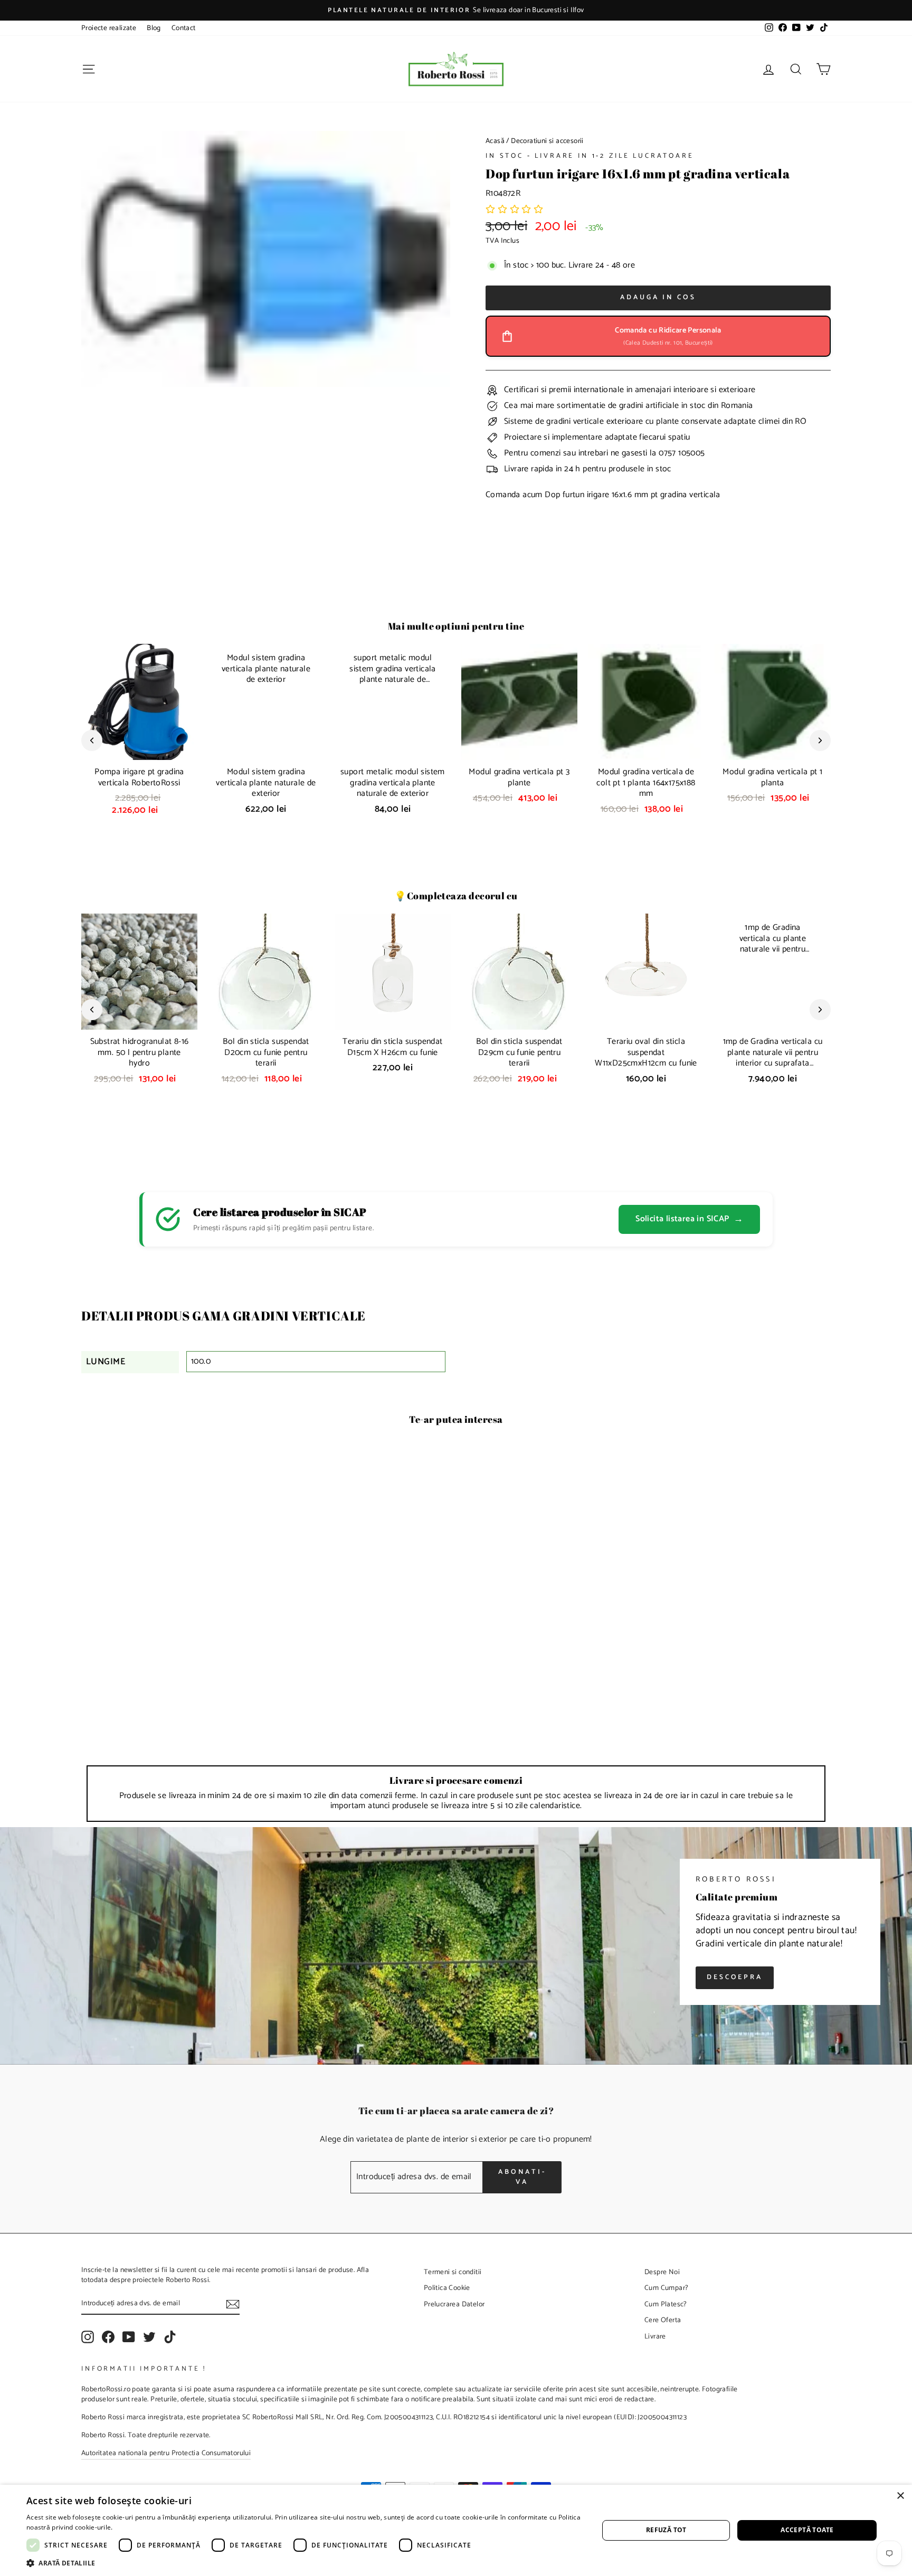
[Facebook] (108, 2337)
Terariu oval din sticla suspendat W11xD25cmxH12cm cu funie (646, 1053)
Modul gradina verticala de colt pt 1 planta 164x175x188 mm (646, 783)
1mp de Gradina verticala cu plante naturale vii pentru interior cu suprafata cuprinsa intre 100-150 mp (773, 1058)
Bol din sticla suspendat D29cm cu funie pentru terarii (519, 1053)
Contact (184, 28)
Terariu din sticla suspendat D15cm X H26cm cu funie (392, 1047)
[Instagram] (88, 2337)
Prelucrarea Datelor (454, 2304)
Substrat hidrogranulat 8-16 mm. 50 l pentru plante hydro (140, 1053)
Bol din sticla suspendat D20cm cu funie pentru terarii (266, 1053)
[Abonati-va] (233, 2304)
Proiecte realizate (109, 28)
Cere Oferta (663, 2320)
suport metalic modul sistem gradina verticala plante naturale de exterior (393, 783)
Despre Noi (662, 2272)
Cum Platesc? (666, 2304)
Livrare (655, 2336)
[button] (515, 210)
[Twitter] (149, 2337)
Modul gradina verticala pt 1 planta (772, 777)
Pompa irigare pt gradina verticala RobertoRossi (139, 777)
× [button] (900, 2496)
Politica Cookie (447, 2288)
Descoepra (735, 1977)
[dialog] (456, 2530)
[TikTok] (170, 2337)
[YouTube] (129, 2337)
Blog (154, 28)
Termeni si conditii (453, 2272)
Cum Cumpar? (666, 2288)
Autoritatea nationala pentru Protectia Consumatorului (166, 2453)
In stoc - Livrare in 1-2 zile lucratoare (590, 156)
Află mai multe (137, 2527)
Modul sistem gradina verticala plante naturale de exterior (266, 783)
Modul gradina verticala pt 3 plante (519, 777)
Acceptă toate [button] (807, 2530)
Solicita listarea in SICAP (689, 1219)
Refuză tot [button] (666, 2530)
